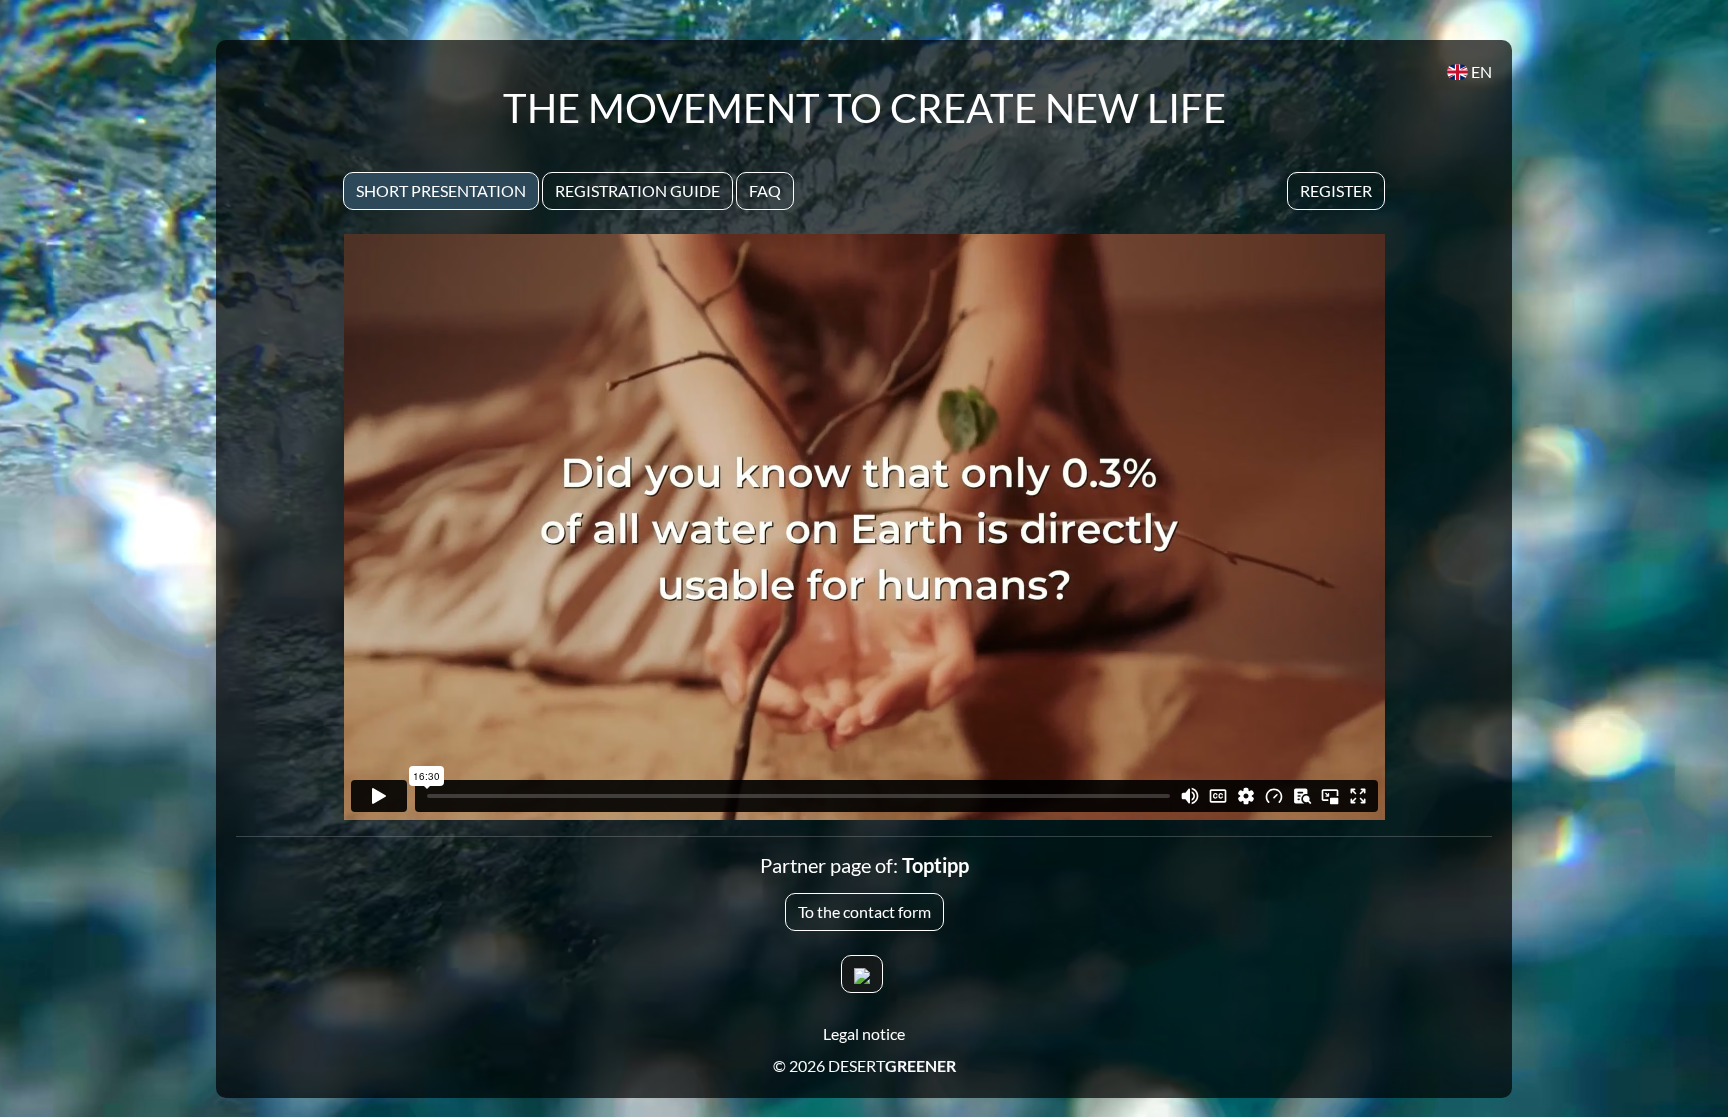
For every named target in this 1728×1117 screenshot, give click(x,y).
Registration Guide (637, 190)
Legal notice (864, 1033)
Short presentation (441, 190)
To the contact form (864, 911)
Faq (765, 190)
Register (1336, 190)
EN (1480, 71)
